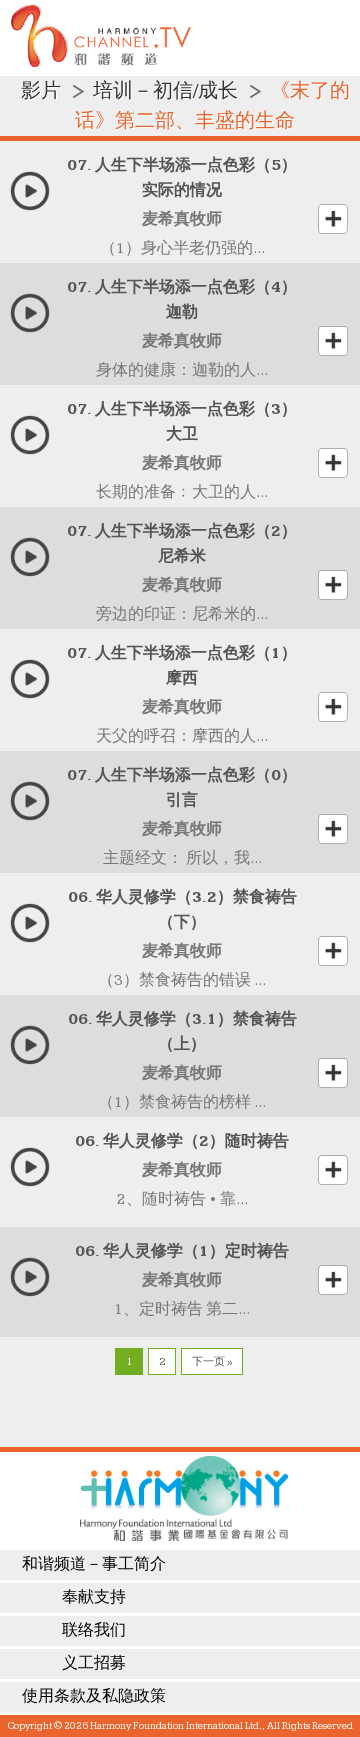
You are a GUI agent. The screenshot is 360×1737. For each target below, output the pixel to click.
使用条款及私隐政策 (94, 1696)
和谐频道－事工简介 (94, 1564)
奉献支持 (94, 1597)
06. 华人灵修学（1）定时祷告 (182, 1251)
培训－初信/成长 (165, 91)
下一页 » (212, 1361)
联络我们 (94, 1630)
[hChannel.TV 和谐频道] (101, 62)
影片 (41, 91)
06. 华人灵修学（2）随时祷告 (182, 1141)
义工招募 (94, 1663)
